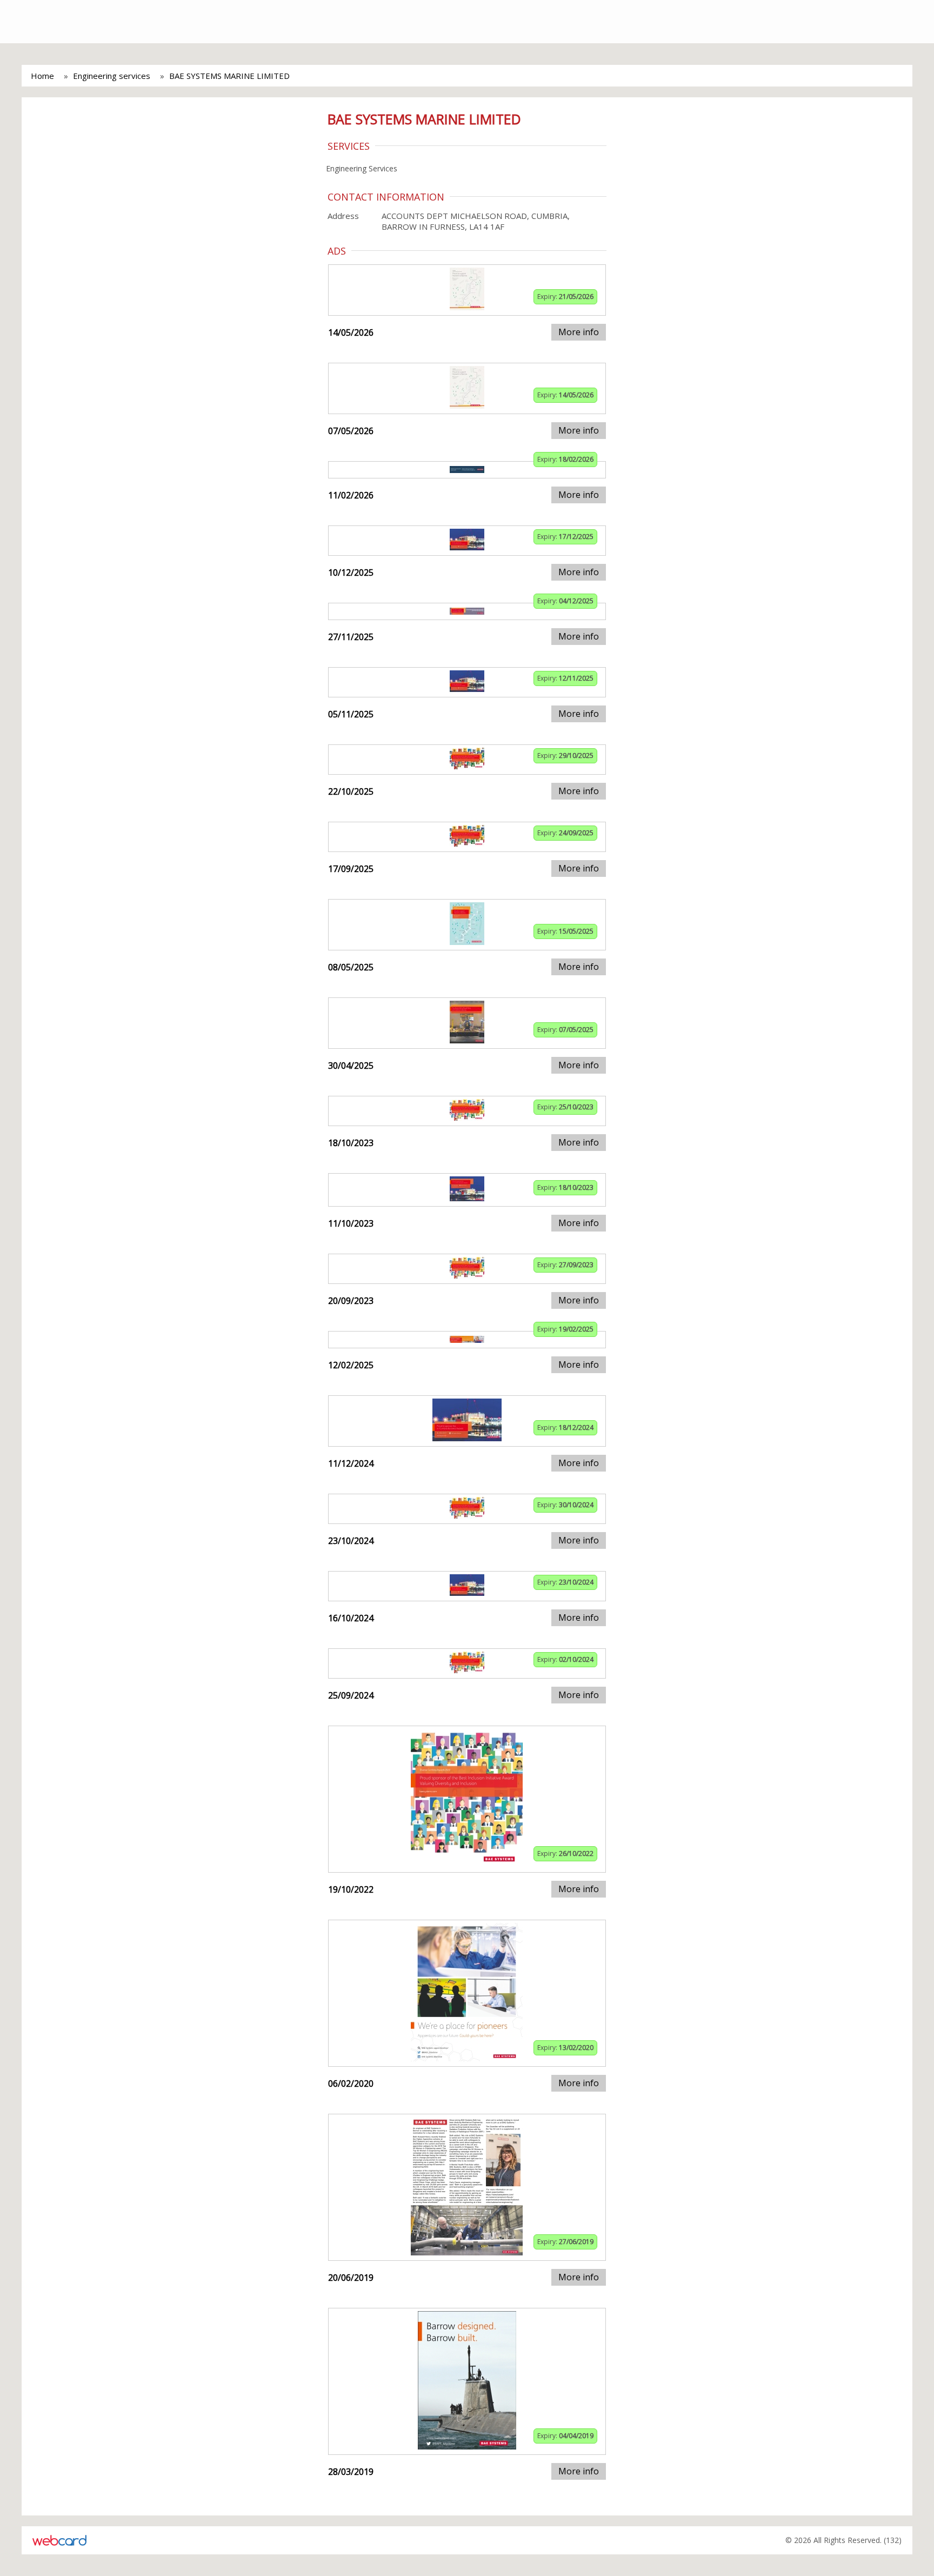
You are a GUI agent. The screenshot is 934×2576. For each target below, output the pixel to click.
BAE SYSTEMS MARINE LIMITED (229, 76)
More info (579, 332)
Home (42, 76)
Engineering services (112, 76)
